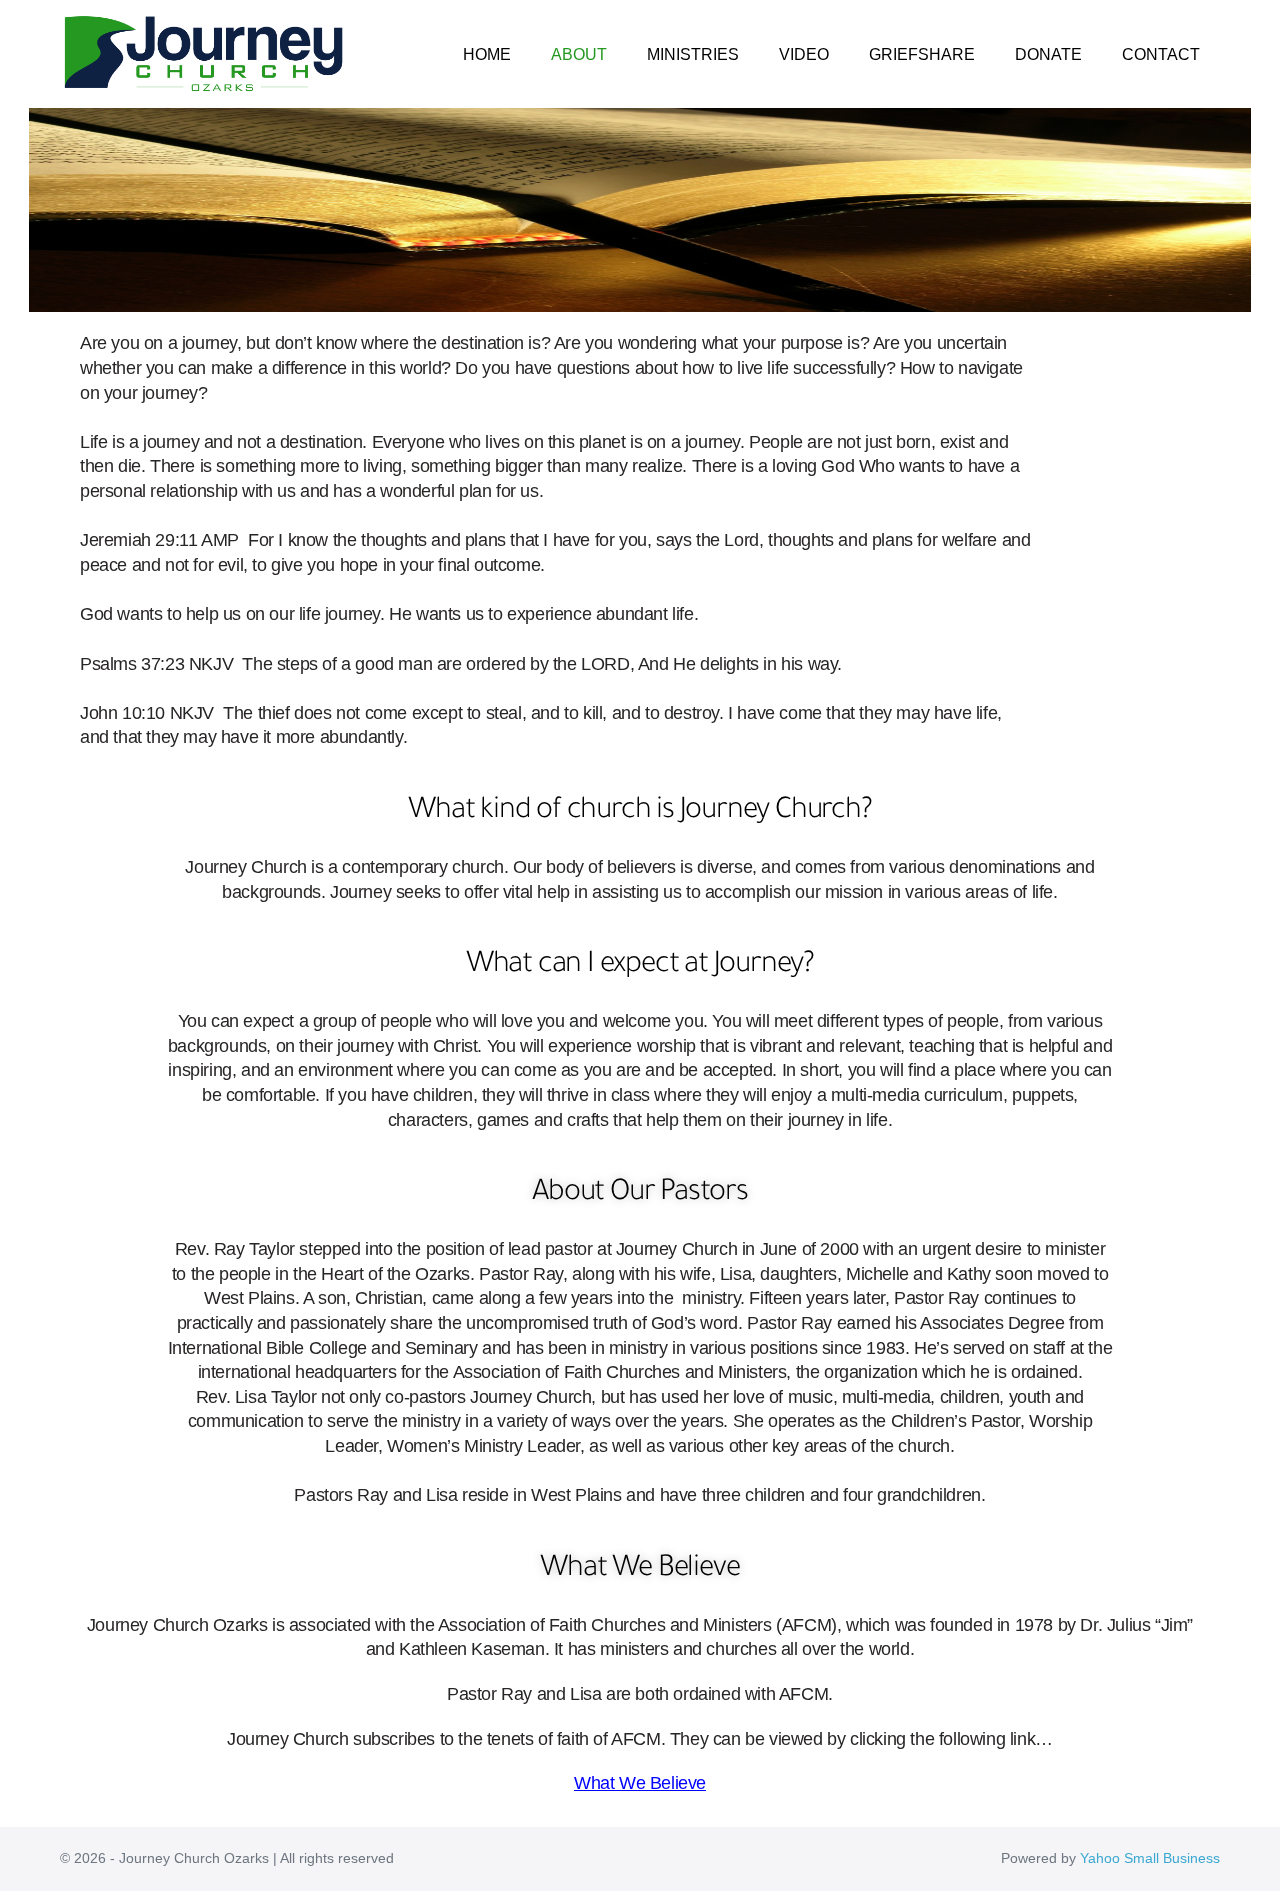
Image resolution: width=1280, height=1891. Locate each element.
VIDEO (804, 54)
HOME (487, 54)
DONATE (1048, 54)
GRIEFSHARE (922, 54)
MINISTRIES (693, 54)
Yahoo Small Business (1150, 1858)
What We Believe (640, 1783)
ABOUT (579, 54)
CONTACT (1161, 54)
